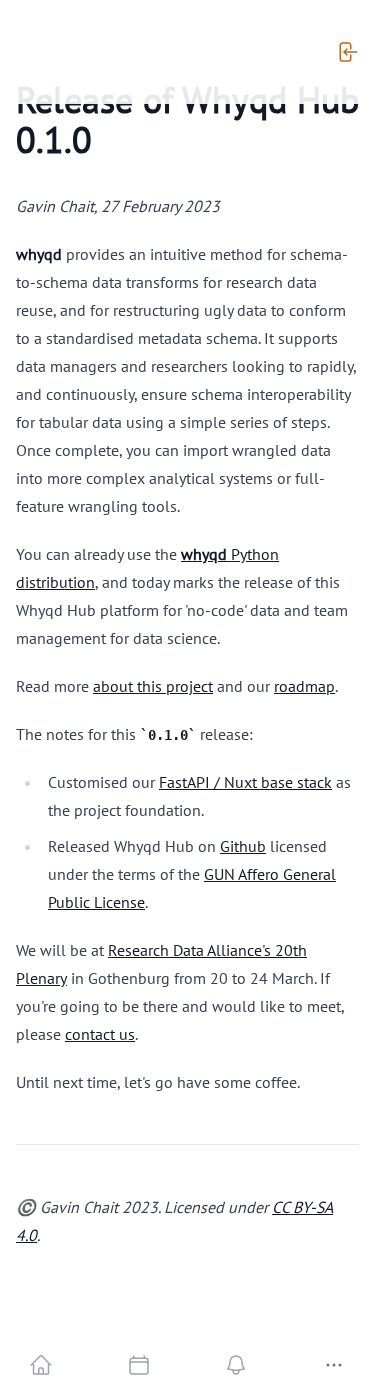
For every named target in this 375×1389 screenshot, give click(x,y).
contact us (100, 1034)
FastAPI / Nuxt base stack (245, 782)
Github (243, 846)
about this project (153, 686)
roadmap (304, 686)
